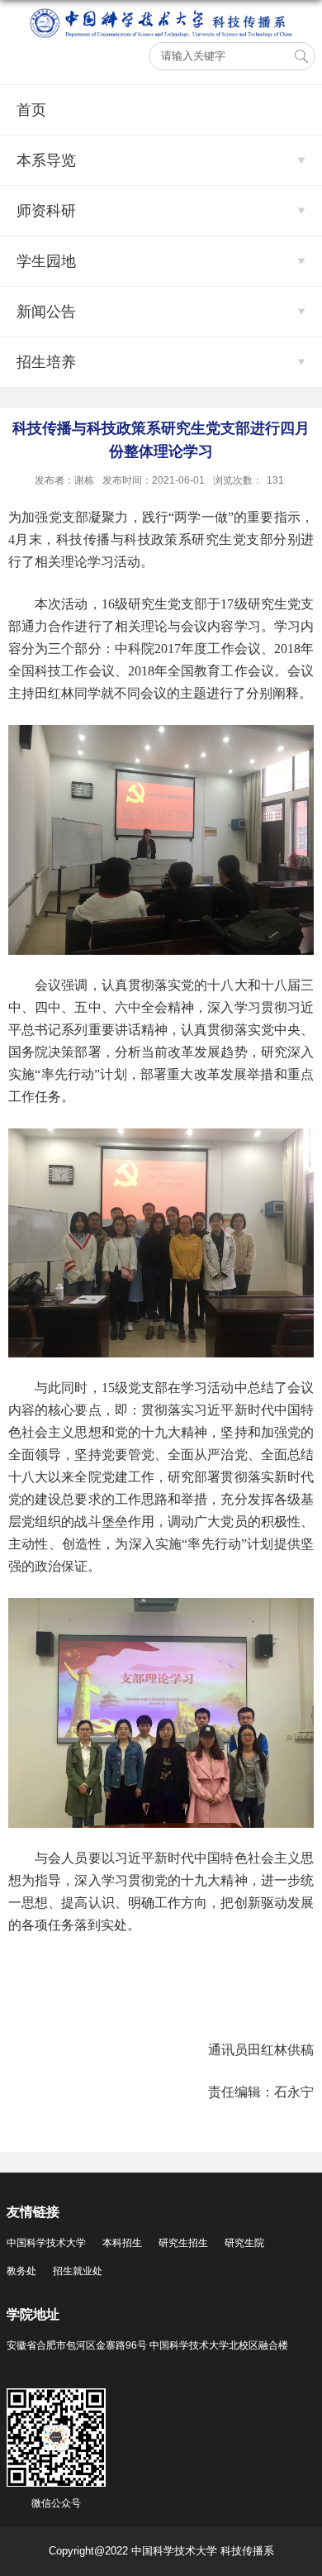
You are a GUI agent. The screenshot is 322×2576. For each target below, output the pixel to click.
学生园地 (46, 261)
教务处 (21, 2271)
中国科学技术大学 (46, 2243)
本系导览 (46, 160)
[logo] (161, 14)
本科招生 (122, 2243)
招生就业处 (78, 2271)
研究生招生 (183, 2243)
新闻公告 (46, 312)
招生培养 (46, 362)
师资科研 (46, 211)
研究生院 (244, 2243)
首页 (31, 110)
